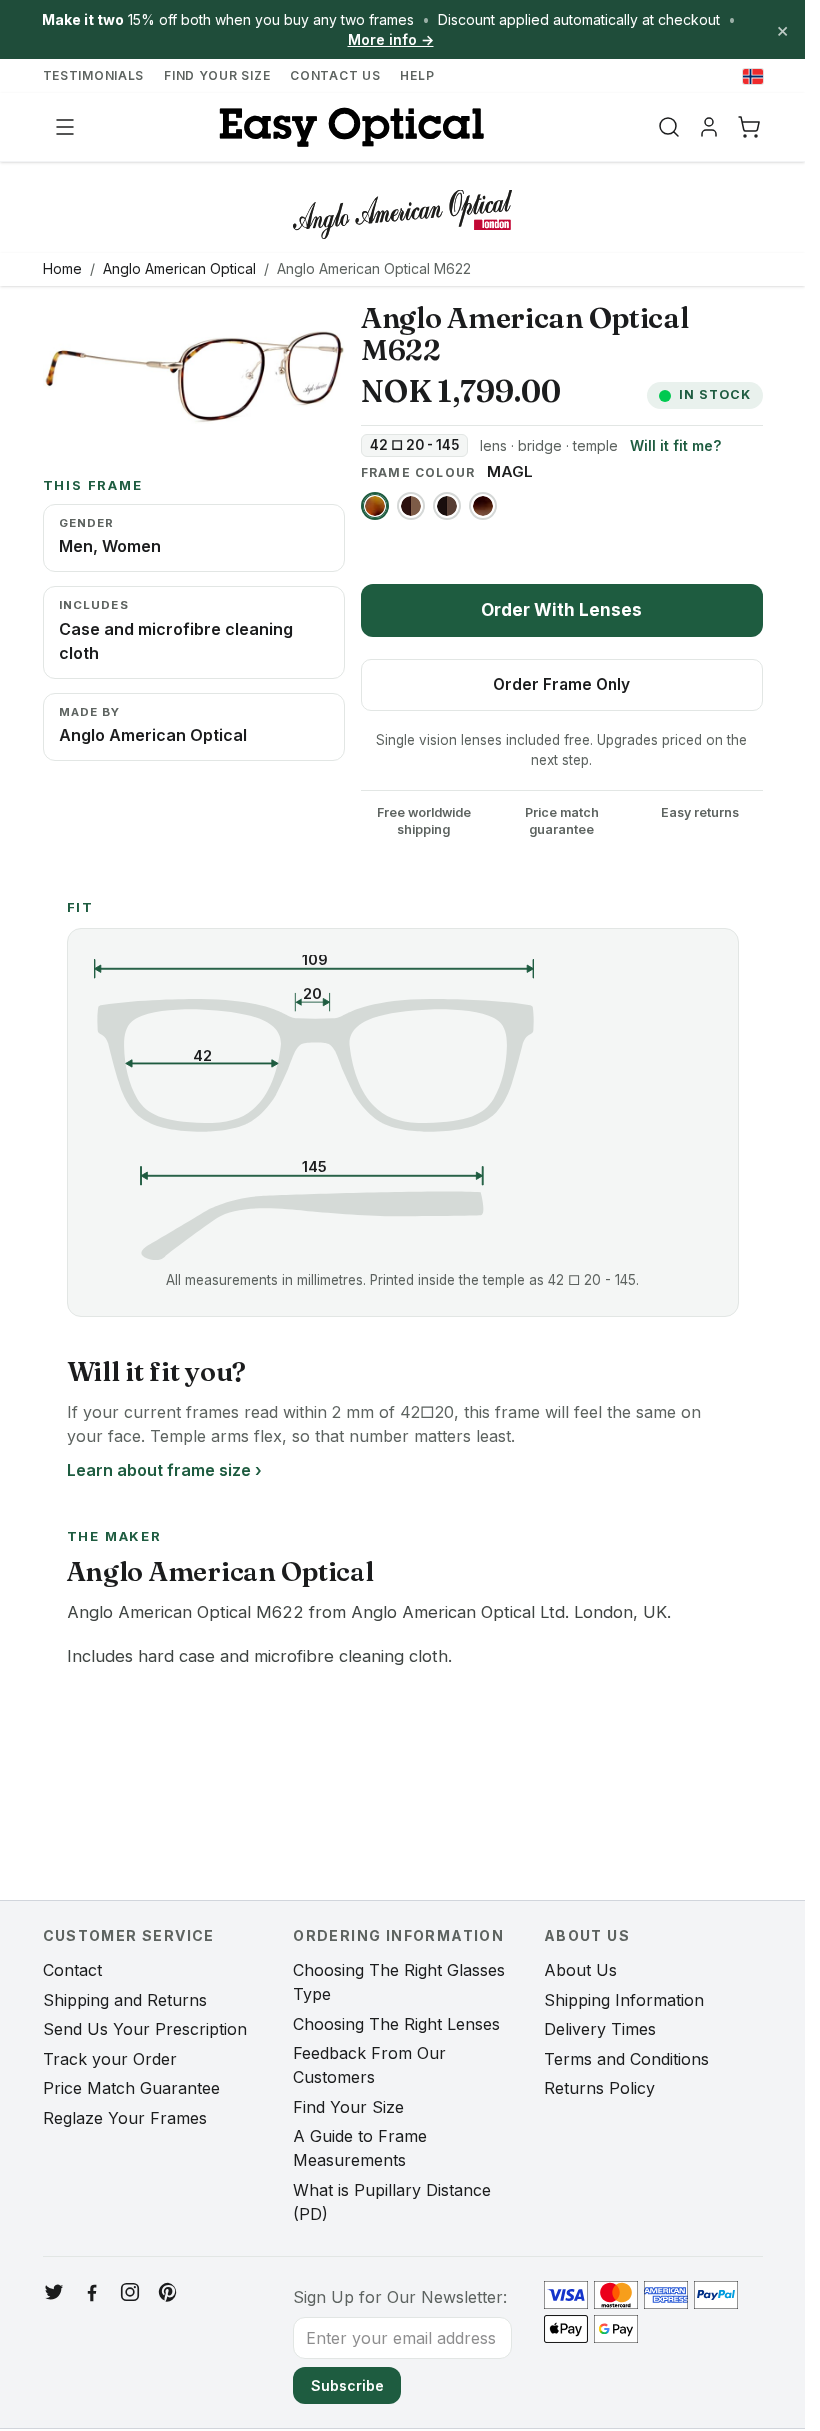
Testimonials (94, 75)
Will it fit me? (675, 445)
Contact (72, 1970)
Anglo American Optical (179, 268)
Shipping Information (624, 2000)
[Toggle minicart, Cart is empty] (749, 127)
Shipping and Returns (125, 2000)
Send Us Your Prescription (145, 2029)
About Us (580, 1970)
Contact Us (335, 75)
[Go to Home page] (349, 127)
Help (417, 75)
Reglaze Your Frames (125, 2118)
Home (62, 268)
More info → (391, 39)
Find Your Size (217, 75)
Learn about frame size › (164, 1470)
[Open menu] (65, 127)
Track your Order (110, 2059)
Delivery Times (600, 2029)
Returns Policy (599, 2088)
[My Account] (709, 127)
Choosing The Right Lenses (396, 2024)
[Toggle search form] (669, 127)
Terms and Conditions (626, 2059)
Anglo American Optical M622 (374, 268)
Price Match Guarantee (131, 2088)
